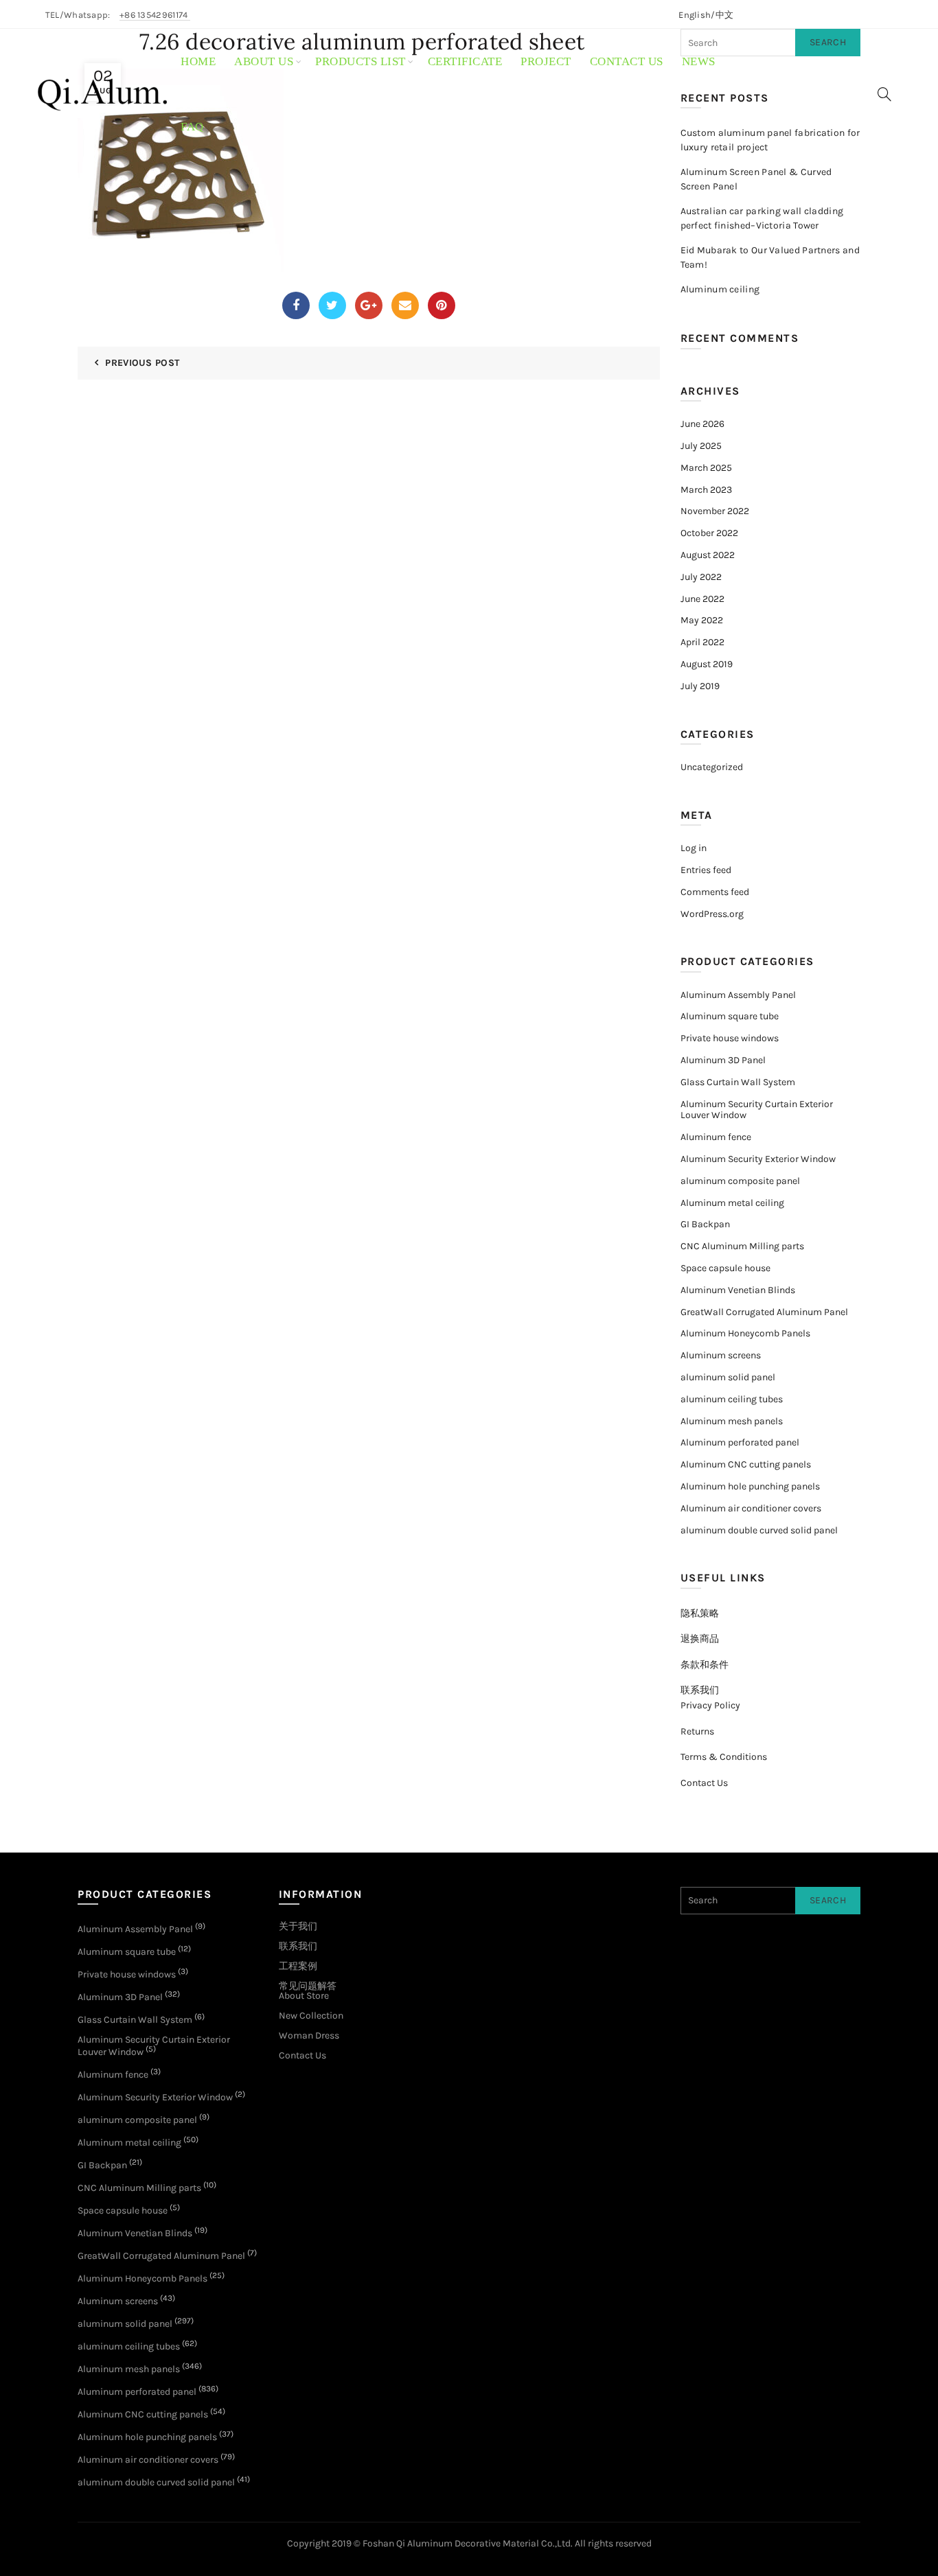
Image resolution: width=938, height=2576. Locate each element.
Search (828, 1900)
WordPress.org (712, 914)
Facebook (296, 305)
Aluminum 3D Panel (723, 1060)
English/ (697, 15)
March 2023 (706, 490)
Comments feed (715, 892)
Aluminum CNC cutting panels (746, 1464)
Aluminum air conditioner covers (751, 1508)
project (546, 61)
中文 (725, 15)
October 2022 (709, 533)
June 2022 (702, 599)
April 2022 (702, 642)
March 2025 (706, 468)
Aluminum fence (716, 1137)
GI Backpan (705, 1224)
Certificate (465, 61)
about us (264, 61)
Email (405, 305)
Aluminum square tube (730, 1016)
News (699, 61)
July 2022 (701, 577)
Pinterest (442, 305)
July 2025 (701, 446)
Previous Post (142, 363)
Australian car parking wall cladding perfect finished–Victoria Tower (762, 218)
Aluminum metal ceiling (732, 1203)
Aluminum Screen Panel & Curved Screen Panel (756, 179)
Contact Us (704, 1783)
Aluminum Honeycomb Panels (745, 1333)
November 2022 (715, 511)
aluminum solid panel (728, 1377)
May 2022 (702, 620)
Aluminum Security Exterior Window (758, 1159)
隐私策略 (700, 1613)
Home (198, 61)
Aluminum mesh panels (732, 1421)
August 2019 (707, 664)
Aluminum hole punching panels (750, 1486)
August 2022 (708, 555)
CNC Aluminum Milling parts (742, 1246)
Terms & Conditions (724, 1757)
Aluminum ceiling (720, 289)
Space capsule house (725, 1268)
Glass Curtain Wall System (738, 1082)
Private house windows (730, 1038)
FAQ (192, 127)
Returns (697, 1731)
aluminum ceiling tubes (732, 1399)
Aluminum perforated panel (740, 1442)
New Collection (311, 2016)
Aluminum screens (721, 1355)
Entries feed (706, 870)
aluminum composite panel (740, 1181)
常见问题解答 (308, 1986)
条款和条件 (705, 1665)
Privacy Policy (710, 1705)
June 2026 (702, 424)
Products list (361, 61)
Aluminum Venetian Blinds (738, 1290)
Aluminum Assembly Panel (738, 995)
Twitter (332, 305)
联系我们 (700, 1690)
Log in (694, 848)
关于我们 (298, 1926)
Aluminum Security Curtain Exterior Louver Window (757, 1110)
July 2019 (700, 686)
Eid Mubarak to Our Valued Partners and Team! (770, 257)
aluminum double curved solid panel (759, 1530)
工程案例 (298, 1966)
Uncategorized (712, 767)
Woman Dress (309, 2035)
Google (369, 305)
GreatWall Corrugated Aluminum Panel (764, 1312)
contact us (627, 61)
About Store (304, 1996)
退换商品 (700, 1639)
